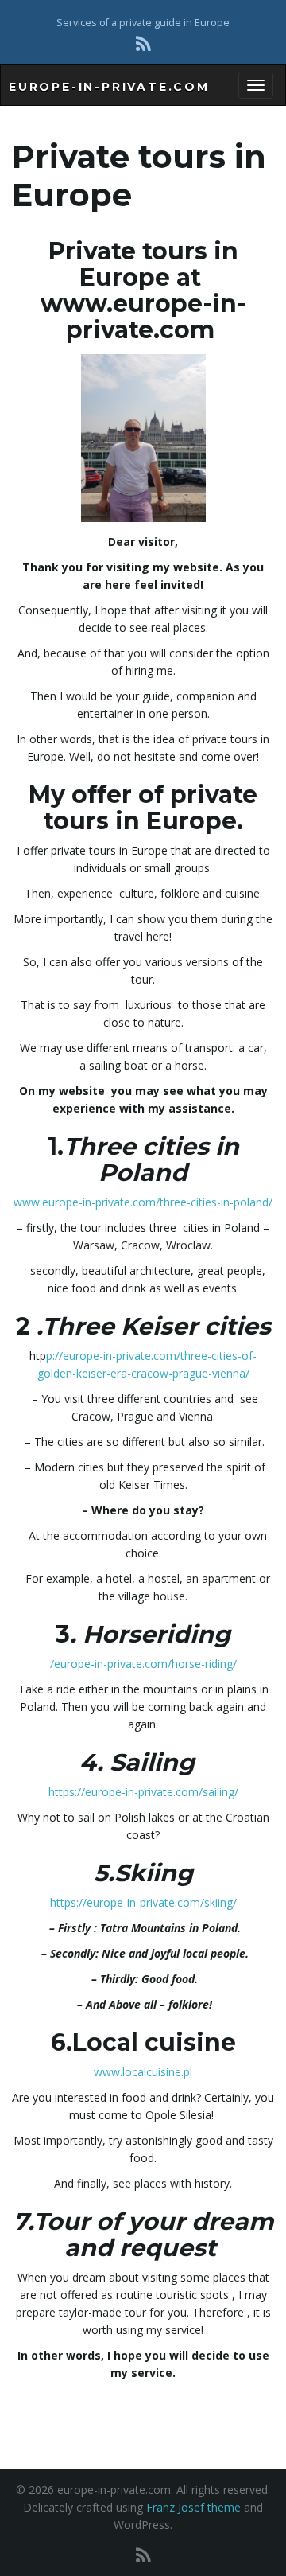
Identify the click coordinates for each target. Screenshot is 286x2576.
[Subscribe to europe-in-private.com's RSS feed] (143, 43)
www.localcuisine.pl (143, 2072)
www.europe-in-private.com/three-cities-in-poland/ (143, 1202)
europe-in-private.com (109, 87)
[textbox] (143, 290)
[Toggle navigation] (256, 85)
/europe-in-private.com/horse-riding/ (143, 1664)
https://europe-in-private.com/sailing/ (143, 1792)
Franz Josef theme (193, 2507)
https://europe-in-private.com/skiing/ (143, 1902)
